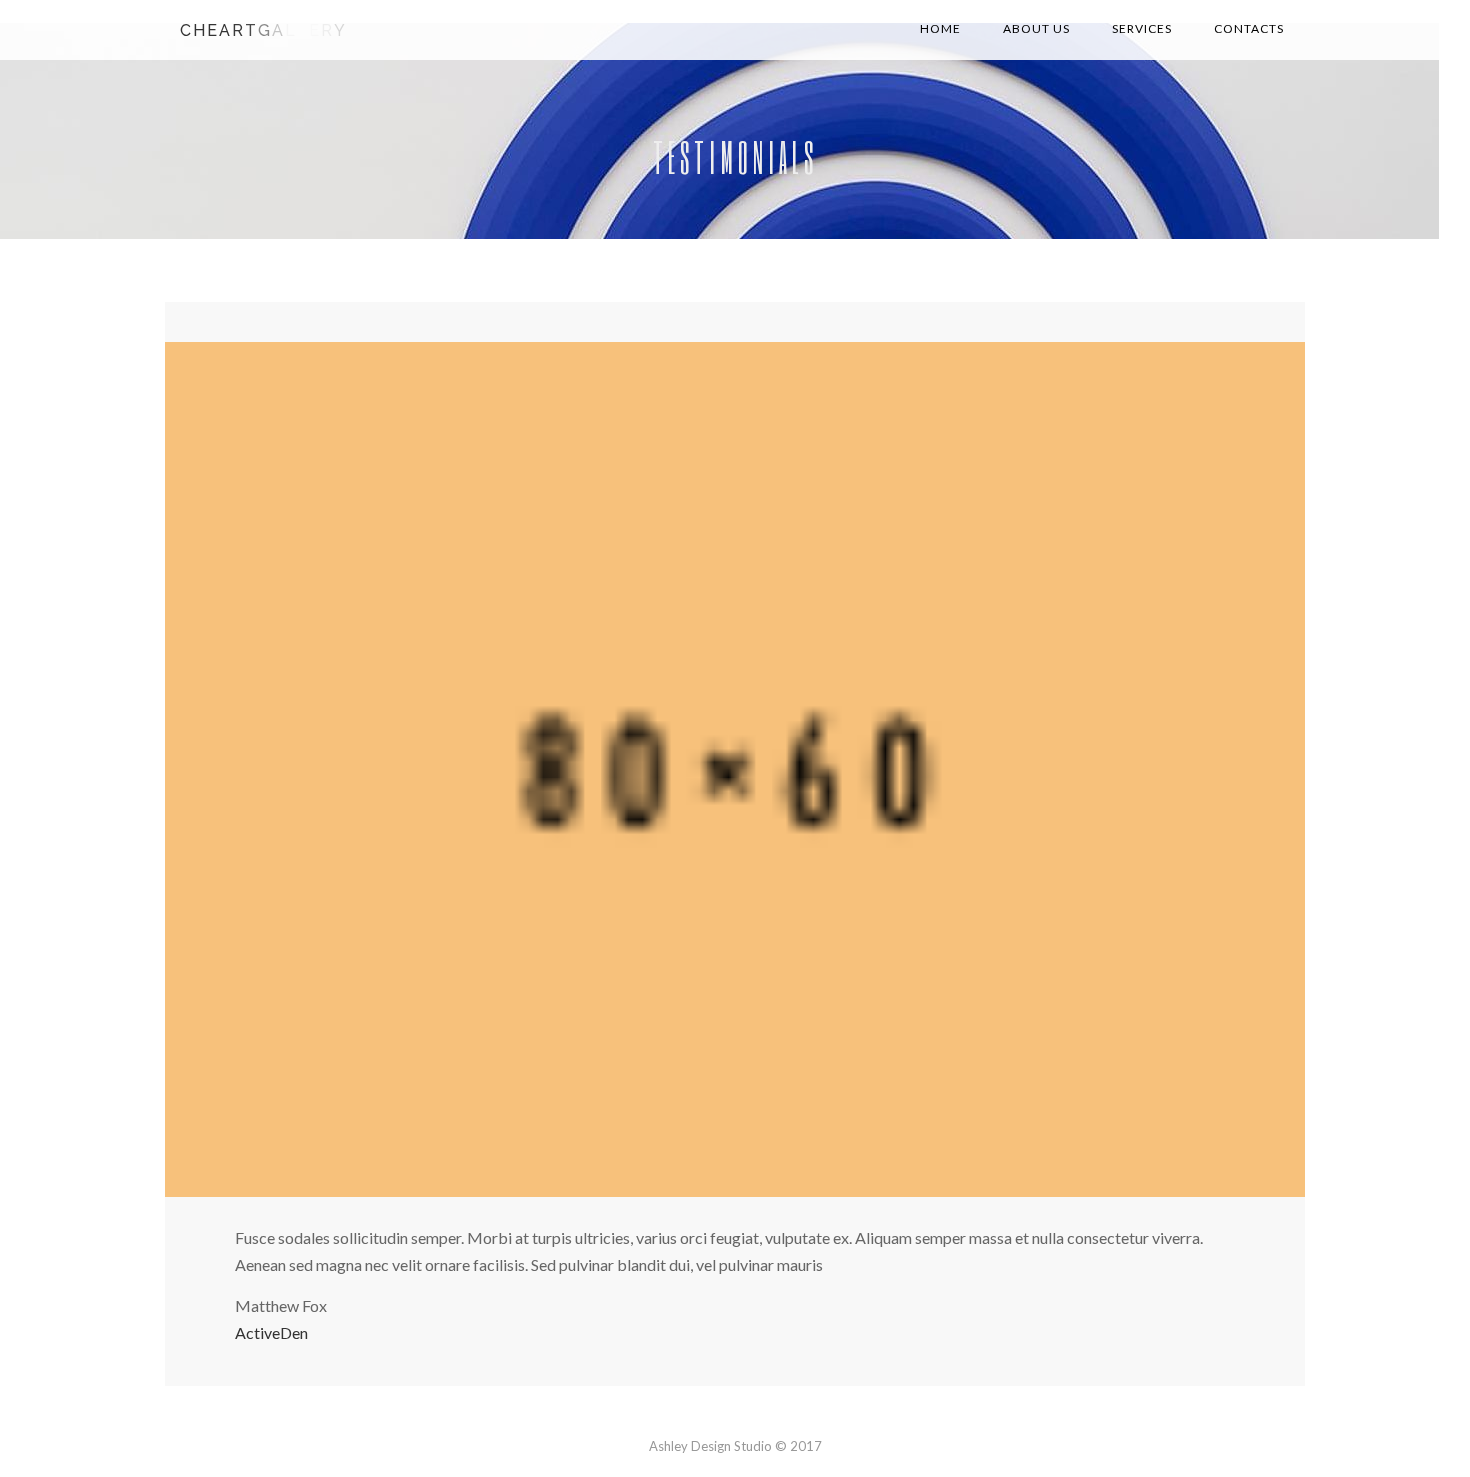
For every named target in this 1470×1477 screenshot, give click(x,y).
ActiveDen (271, 1332)
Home (940, 28)
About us (1036, 28)
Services (1142, 28)
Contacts (1249, 28)
